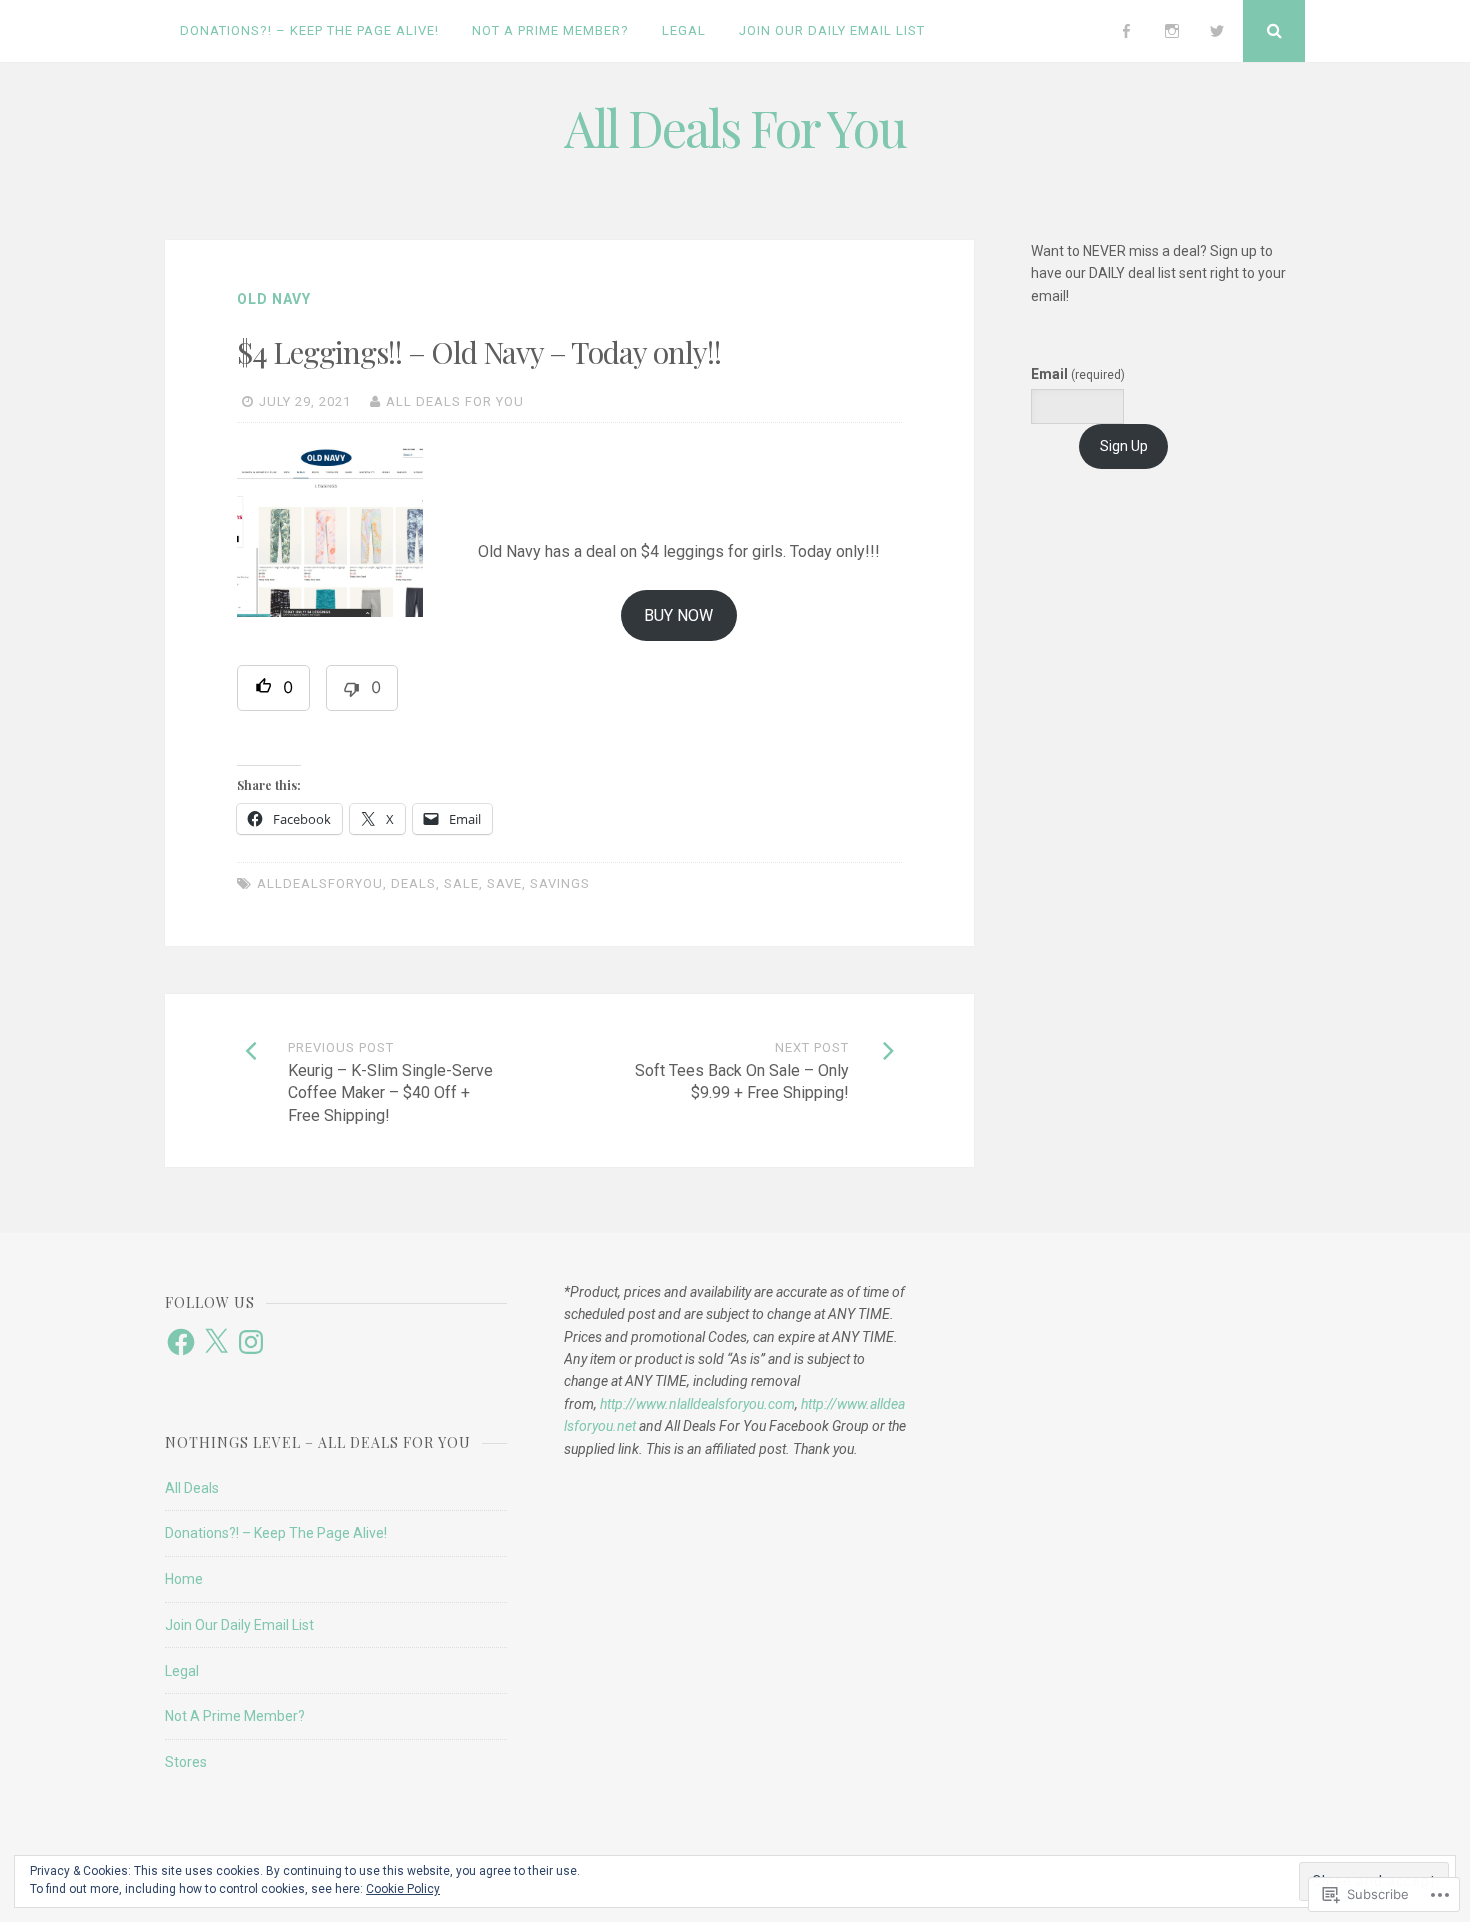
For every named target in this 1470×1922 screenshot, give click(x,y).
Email (1078, 374)
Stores (186, 1762)
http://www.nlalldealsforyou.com (697, 1404)
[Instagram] (1172, 31)
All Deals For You (735, 127)
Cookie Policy (403, 1889)
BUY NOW (678, 615)
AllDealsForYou (320, 883)
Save (504, 883)
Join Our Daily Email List (832, 30)
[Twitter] (1217, 31)
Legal (684, 30)
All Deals (192, 1488)
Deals (413, 883)
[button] (273, 688)
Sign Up (1124, 446)
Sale (461, 883)
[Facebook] (1126, 31)
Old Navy (274, 299)
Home (184, 1579)
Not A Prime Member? (550, 30)
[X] (216, 1342)
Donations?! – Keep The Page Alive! (309, 30)
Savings (560, 883)
